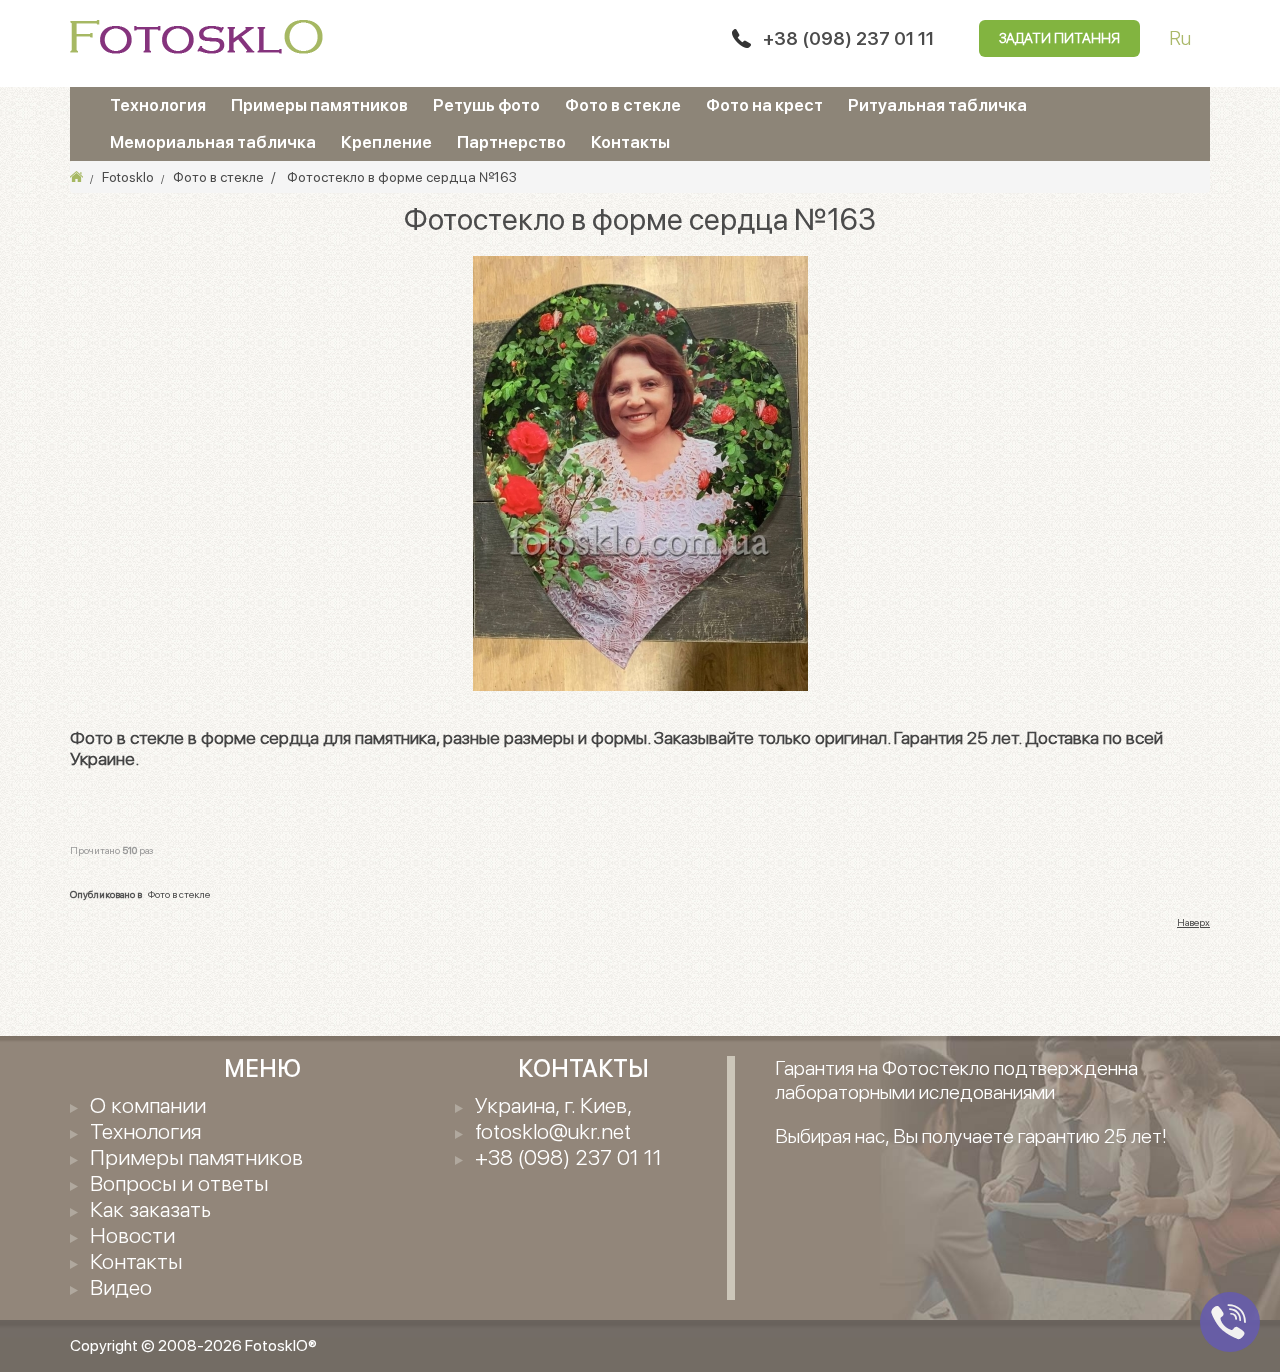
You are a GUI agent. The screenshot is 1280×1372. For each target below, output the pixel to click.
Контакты (630, 142)
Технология (158, 105)
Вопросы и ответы (179, 1183)
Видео (121, 1287)
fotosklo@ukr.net (553, 1131)
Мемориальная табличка (213, 142)
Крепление (386, 142)
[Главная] (76, 177)
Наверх (1193, 922)
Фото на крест (764, 105)
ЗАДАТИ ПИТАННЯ (1059, 38)
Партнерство (511, 142)
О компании (148, 1105)
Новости (132, 1235)
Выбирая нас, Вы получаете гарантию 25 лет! (971, 1136)
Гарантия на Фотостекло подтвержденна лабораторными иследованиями (956, 1080)
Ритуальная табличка (937, 105)
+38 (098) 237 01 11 (848, 38)
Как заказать (150, 1209)
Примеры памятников (319, 105)
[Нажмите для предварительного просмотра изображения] (640, 472)
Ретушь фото (486, 105)
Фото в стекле (623, 105)
